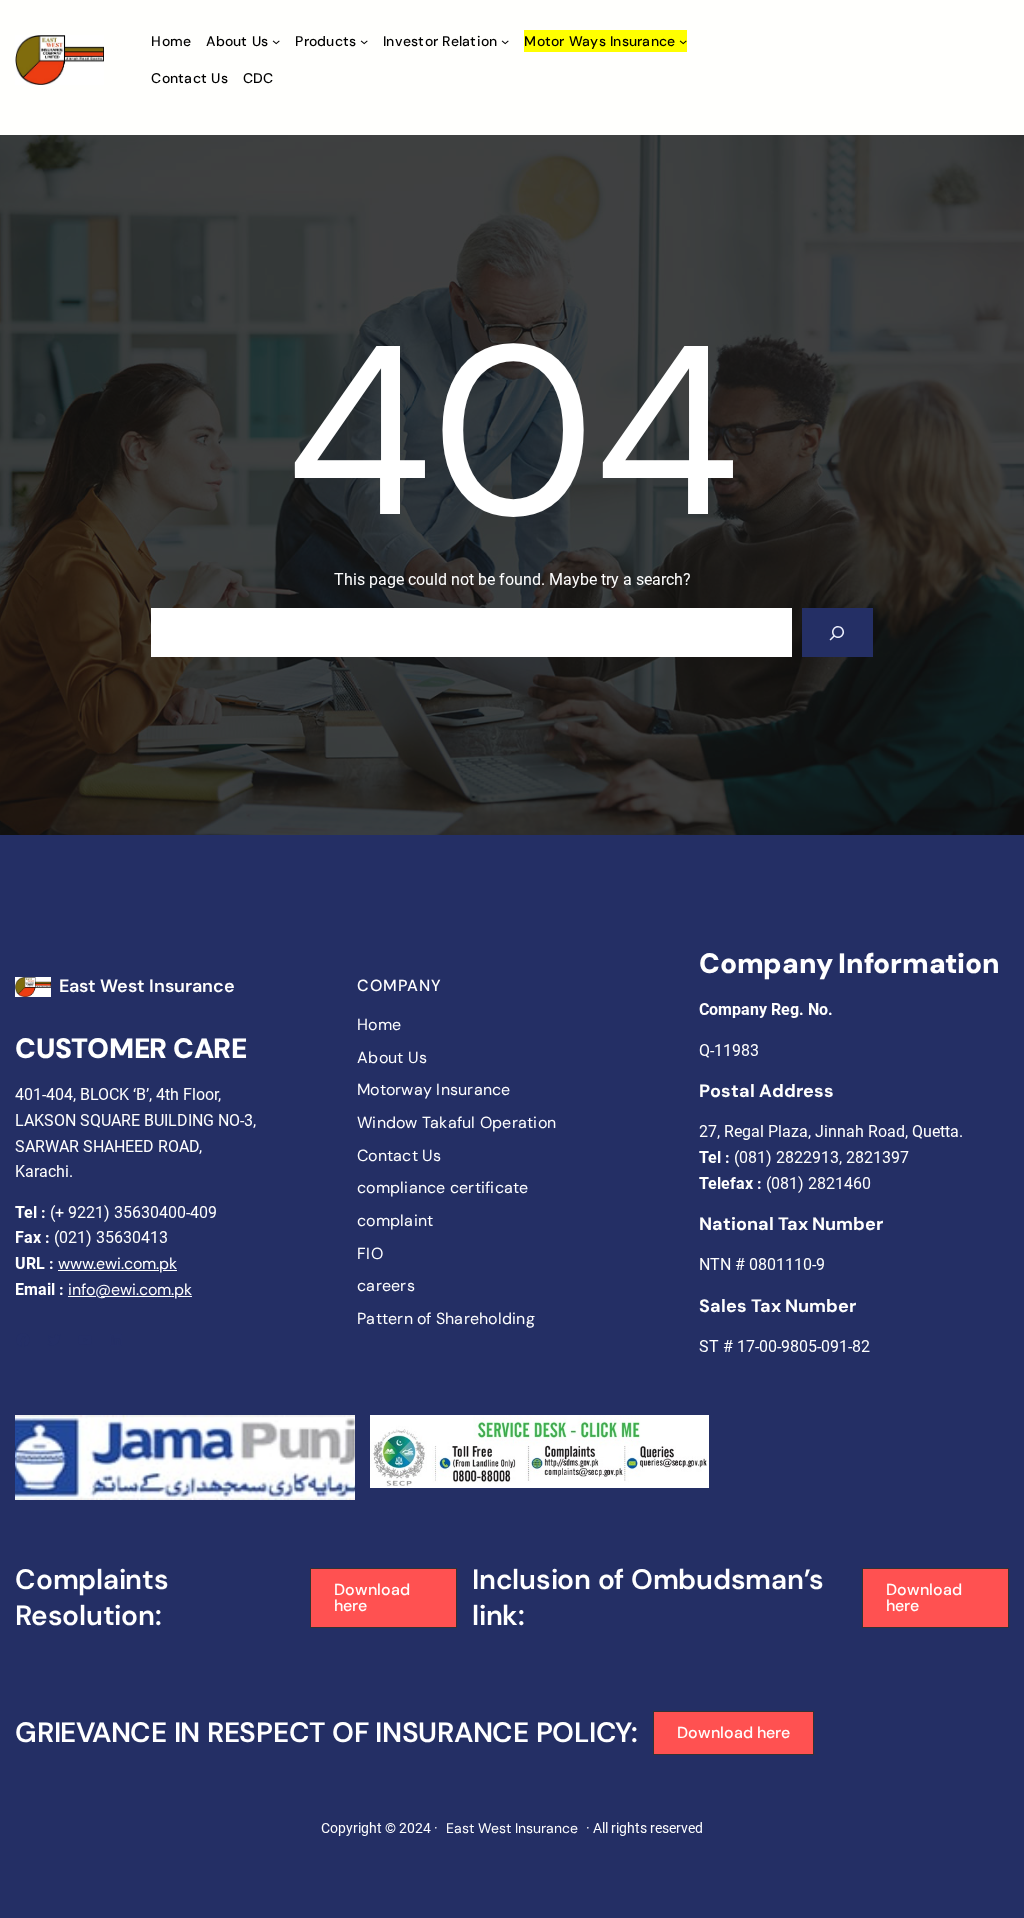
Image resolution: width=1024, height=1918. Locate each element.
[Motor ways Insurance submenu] (683, 41)
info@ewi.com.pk (130, 1289)
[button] (384, 1597)
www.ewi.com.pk (117, 1263)
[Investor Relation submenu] (505, 41)
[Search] (837, 632)
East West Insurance (147, 986)
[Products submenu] (364, 41)
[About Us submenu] (276, 41)
